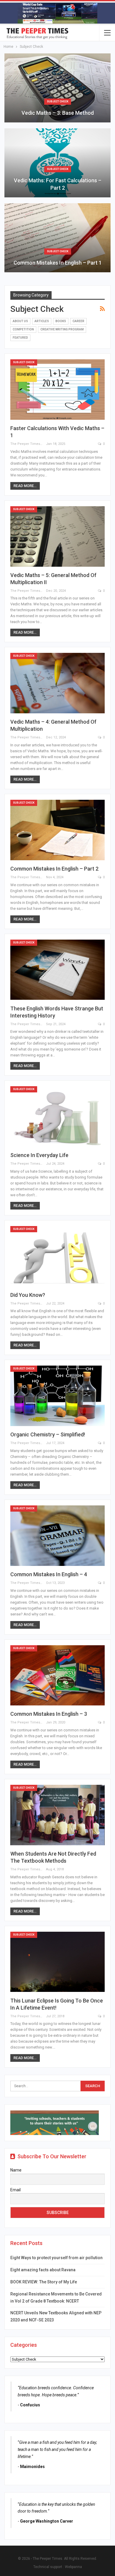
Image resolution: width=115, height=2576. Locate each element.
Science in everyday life (39, 1155)
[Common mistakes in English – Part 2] (57, 830)
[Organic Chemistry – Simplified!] (57, 1396)
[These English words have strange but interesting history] (57, 970)
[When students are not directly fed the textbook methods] (57, 1815)
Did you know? (28, 1295)
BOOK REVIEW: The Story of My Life (44, 2282)
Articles (42, 321)
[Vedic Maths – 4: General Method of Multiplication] (57, 683)
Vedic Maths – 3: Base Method (58, 113)
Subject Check (58, 101)
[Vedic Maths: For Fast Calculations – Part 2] (57, 163)
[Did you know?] (57, 1256)
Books (61, 321)
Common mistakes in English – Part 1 (58, 263)
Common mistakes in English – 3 (49, 1714)
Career (78, 321)
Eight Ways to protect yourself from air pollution (56, 2258)
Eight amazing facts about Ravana (43, 2270)
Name (16, 2170)
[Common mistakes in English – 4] (57, 1536)
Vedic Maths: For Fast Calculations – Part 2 (58, 184)
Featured (20, 338)
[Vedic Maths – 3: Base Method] (57, 88)
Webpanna (73, 2567)
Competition (23, 329)
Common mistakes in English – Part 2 (54, 869)
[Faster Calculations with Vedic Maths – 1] (57, 390)
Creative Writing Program (62, 329)
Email (15, 2190)
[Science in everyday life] (57, 1116)
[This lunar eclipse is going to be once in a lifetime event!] (57, 1962)
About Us (20, 321)
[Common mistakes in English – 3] (57, 1675)
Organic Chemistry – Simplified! (48, 1434)
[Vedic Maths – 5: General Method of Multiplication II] (57, 536)
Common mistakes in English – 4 (49, 1574)
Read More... (25, 486)
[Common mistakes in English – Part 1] (57, 238)
